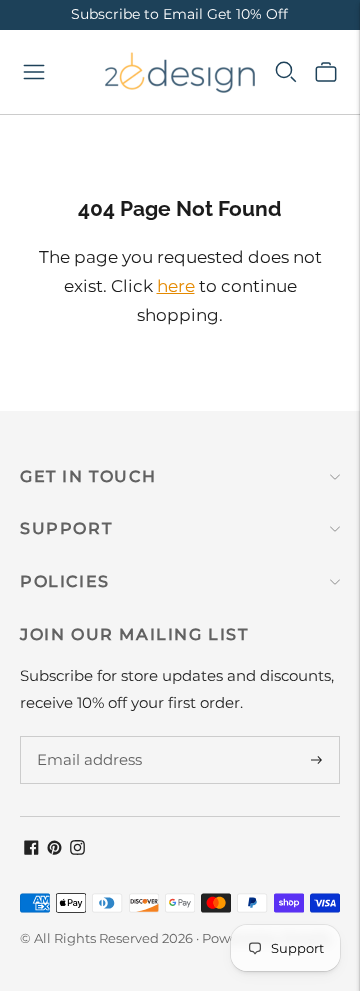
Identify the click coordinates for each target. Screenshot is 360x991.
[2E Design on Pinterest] (54, 849)
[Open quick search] (286, 72)
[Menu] (34, 72)
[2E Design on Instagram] (77, 849)
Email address (86, 737)
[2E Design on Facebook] (31, 849)
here (176, 286)
